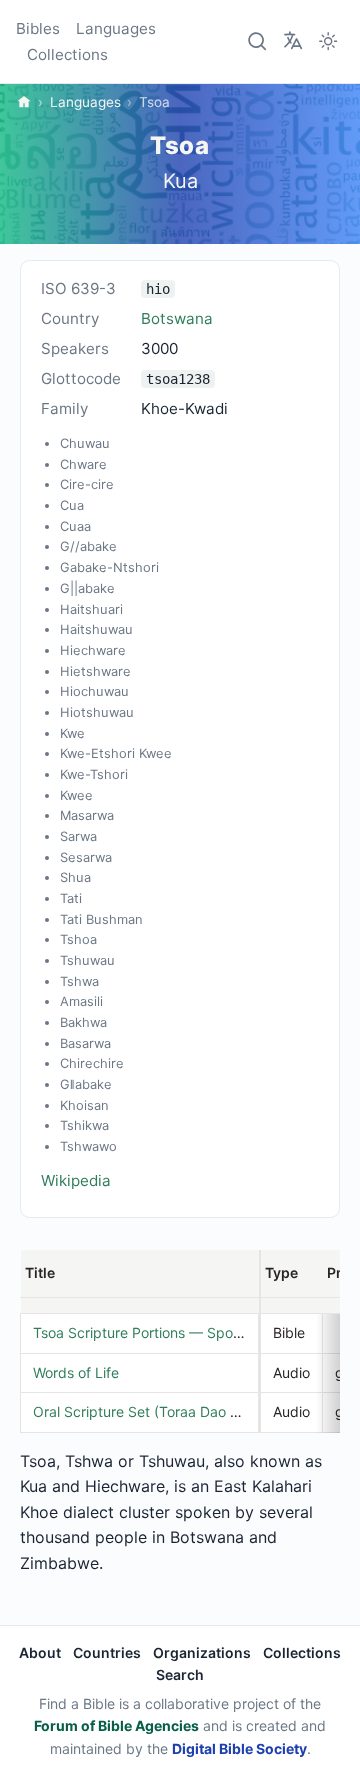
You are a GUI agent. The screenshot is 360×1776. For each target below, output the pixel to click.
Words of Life (76, 1372)
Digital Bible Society (239, 1748)
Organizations (202, 1652)
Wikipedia (76, 1180)
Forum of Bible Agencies (116, 1725)
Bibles (38, 28)
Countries (107, 1652)
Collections (67, 54)
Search (180, 1674)
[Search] (258, 42)
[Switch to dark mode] (328, 42)
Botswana (177, 318)
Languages (116, 28)
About (40, 1652)
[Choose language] (293, 40)
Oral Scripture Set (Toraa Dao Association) (171, 1411)
